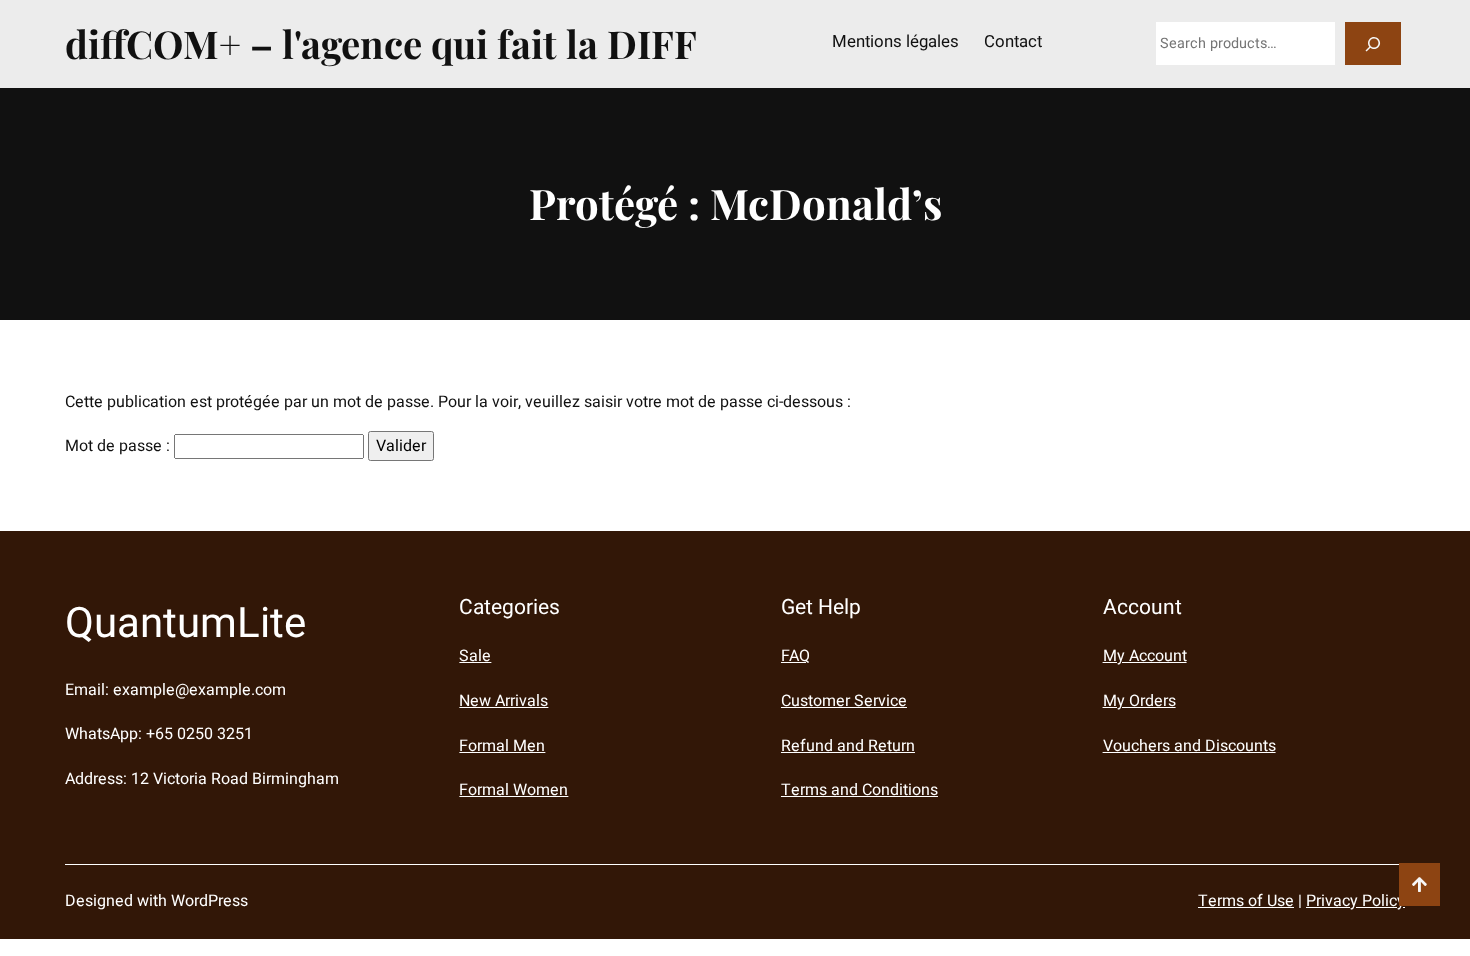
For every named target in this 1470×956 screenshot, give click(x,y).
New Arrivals (503, 701)
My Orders (1139, 701)
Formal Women (513, 790)
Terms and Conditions (859, 790)
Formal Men (502, 746)
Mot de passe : (119, 446)
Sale (475, 656)
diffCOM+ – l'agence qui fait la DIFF (381, 43)
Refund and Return (848, 746)
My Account (1145, 656)
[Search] (1373, 43)
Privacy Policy (1355, 901)
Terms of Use (1246, 901)
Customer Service (844, 701)
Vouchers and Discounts (1189, 746)
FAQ (795, 656)
